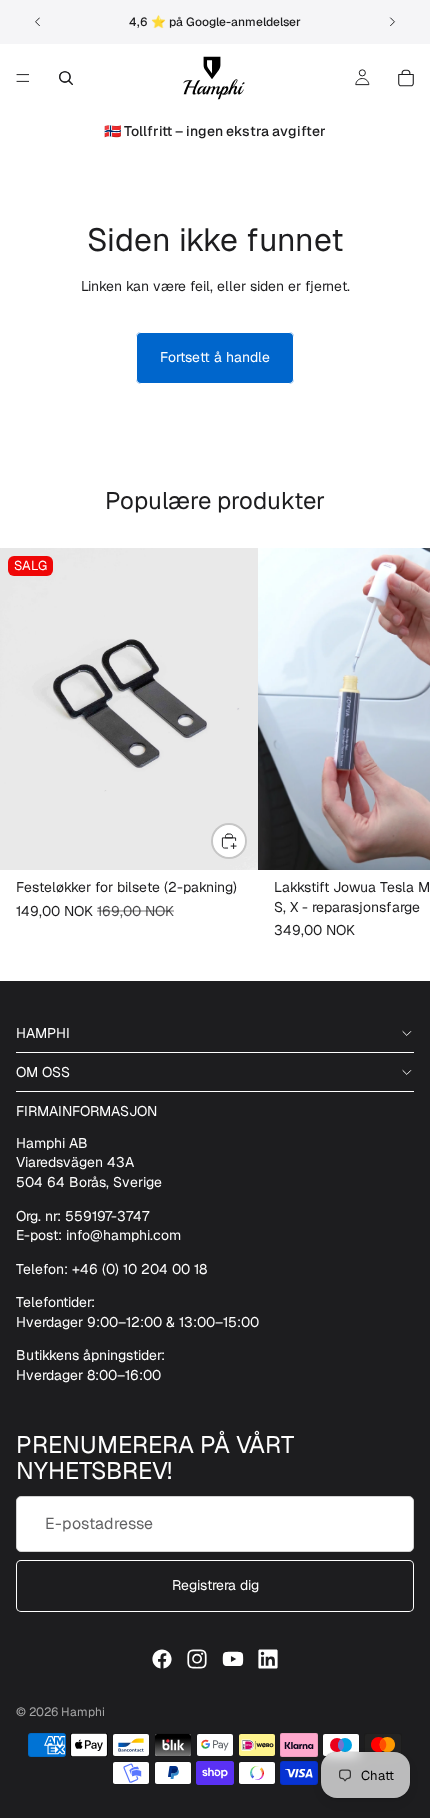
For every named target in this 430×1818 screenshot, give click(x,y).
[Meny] (23, 78)
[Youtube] (233, 1659)
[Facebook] (162, 1659)
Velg (246, 840)
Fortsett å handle (215, 357)
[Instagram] (197, 1659)
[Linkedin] (268, 1659)
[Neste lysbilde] (392, 22)
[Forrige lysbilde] (38, 22)
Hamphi (83, 1712)
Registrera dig (215, 1585)
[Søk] (66, 78)
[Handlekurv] (406, 78)
